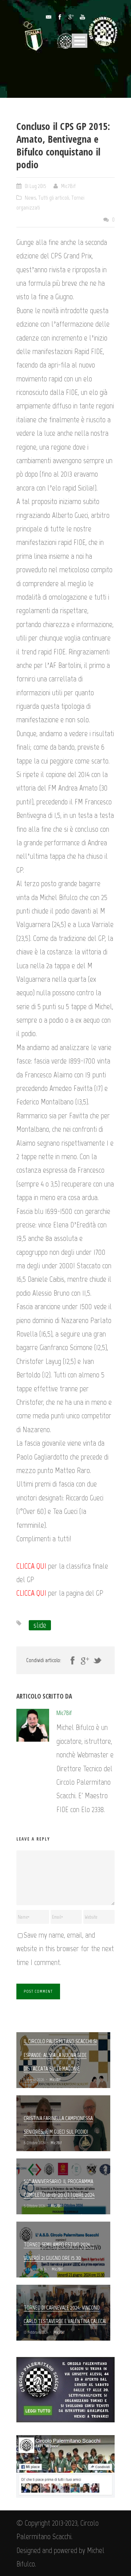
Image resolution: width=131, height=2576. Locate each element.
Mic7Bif (68, 186)
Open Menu (80, 41)
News (30, 198)
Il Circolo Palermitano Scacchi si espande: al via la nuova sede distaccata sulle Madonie (60, 2055)
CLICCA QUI (31, 1566)
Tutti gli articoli (54, 198)
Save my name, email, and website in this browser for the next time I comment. (65, 1949)
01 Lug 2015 (35, 186)
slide (40, 1625)
